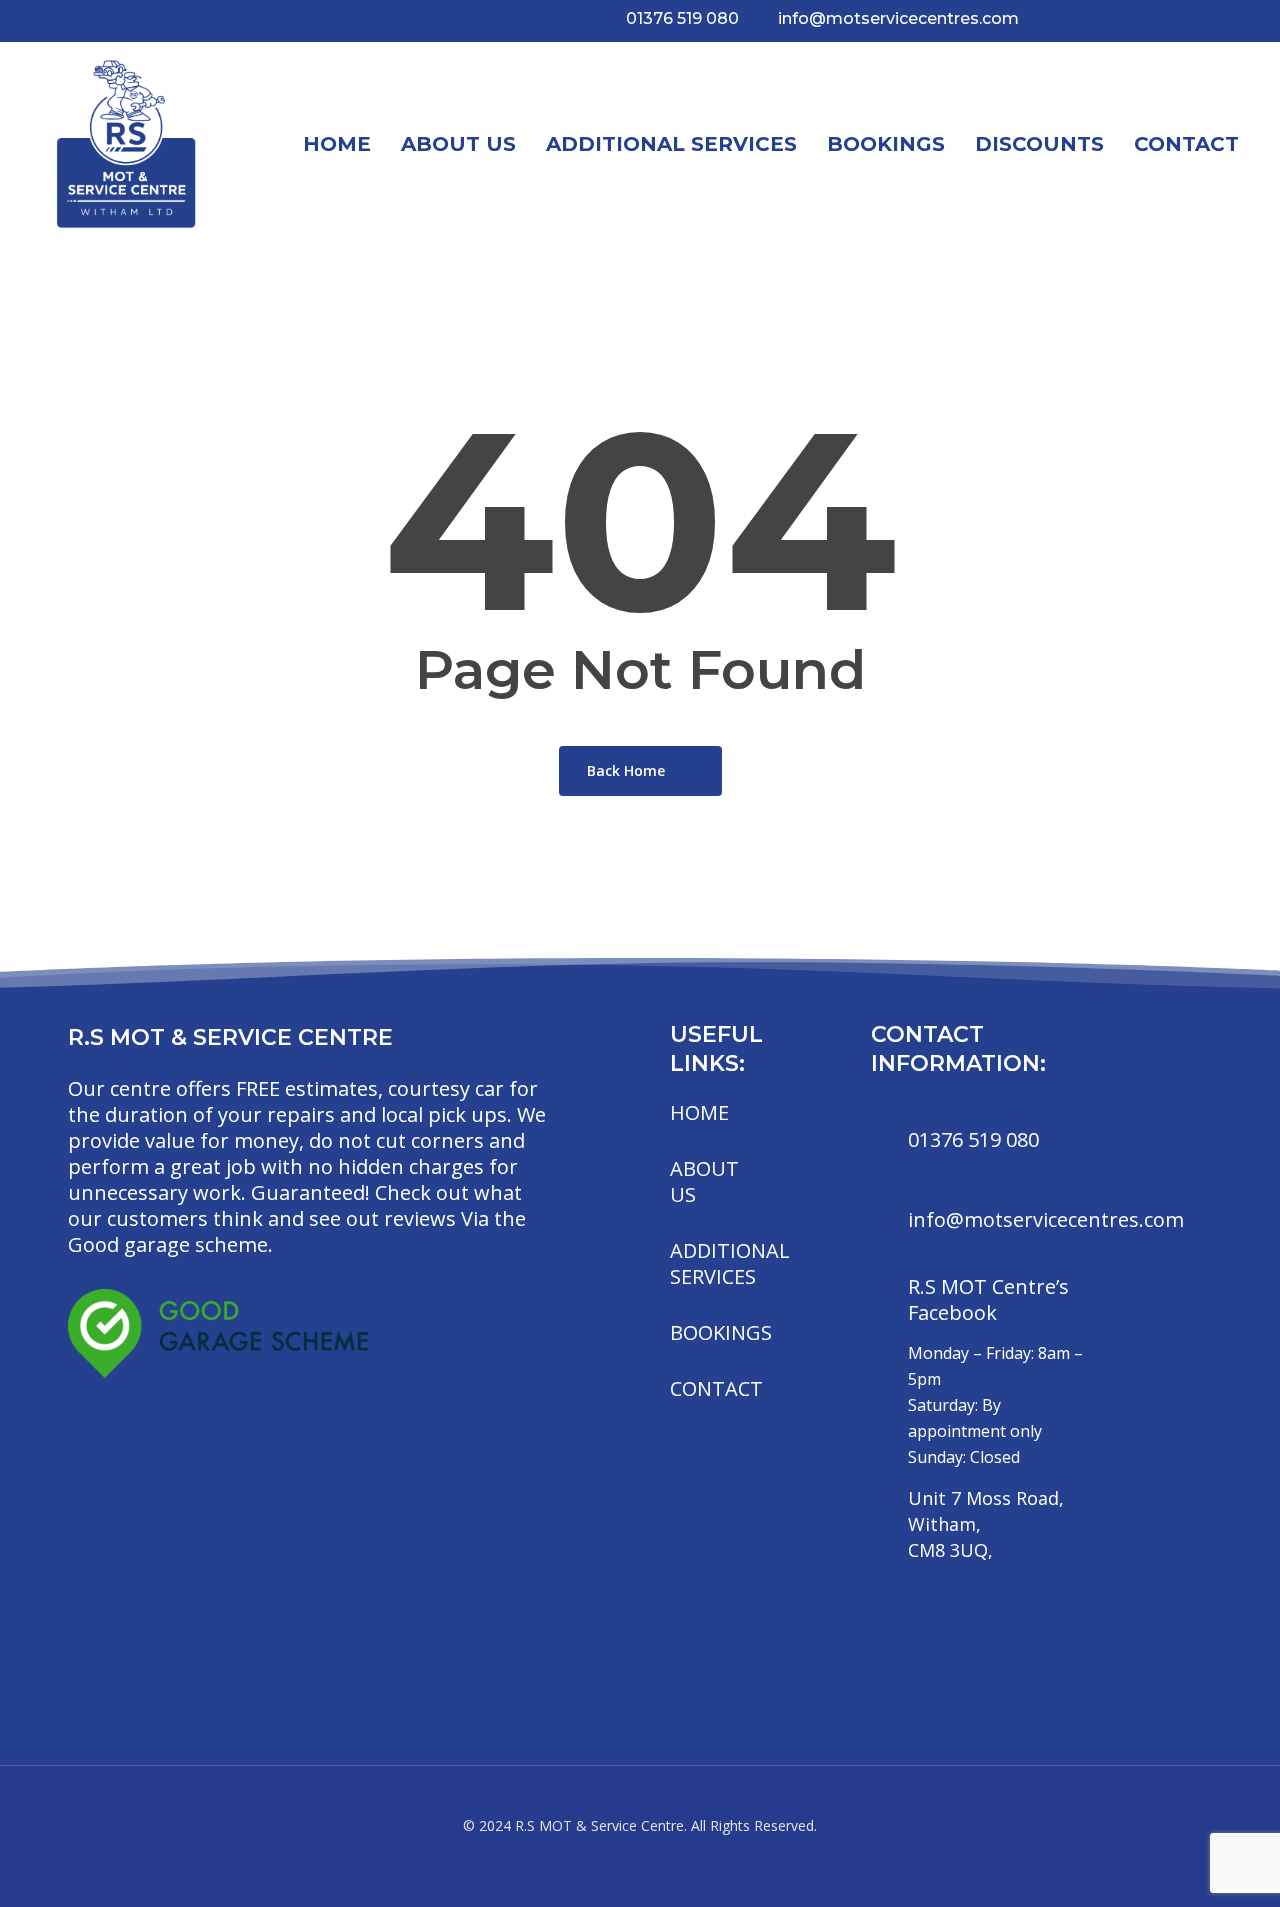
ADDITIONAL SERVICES (730, 1263)
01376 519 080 (973, 1139)
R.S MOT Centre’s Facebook (988, 1299)
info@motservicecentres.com (1046, 1219)
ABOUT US (704, 1181)
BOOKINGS (721, 1332)
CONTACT (716, 1388)
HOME (699, 1112)
